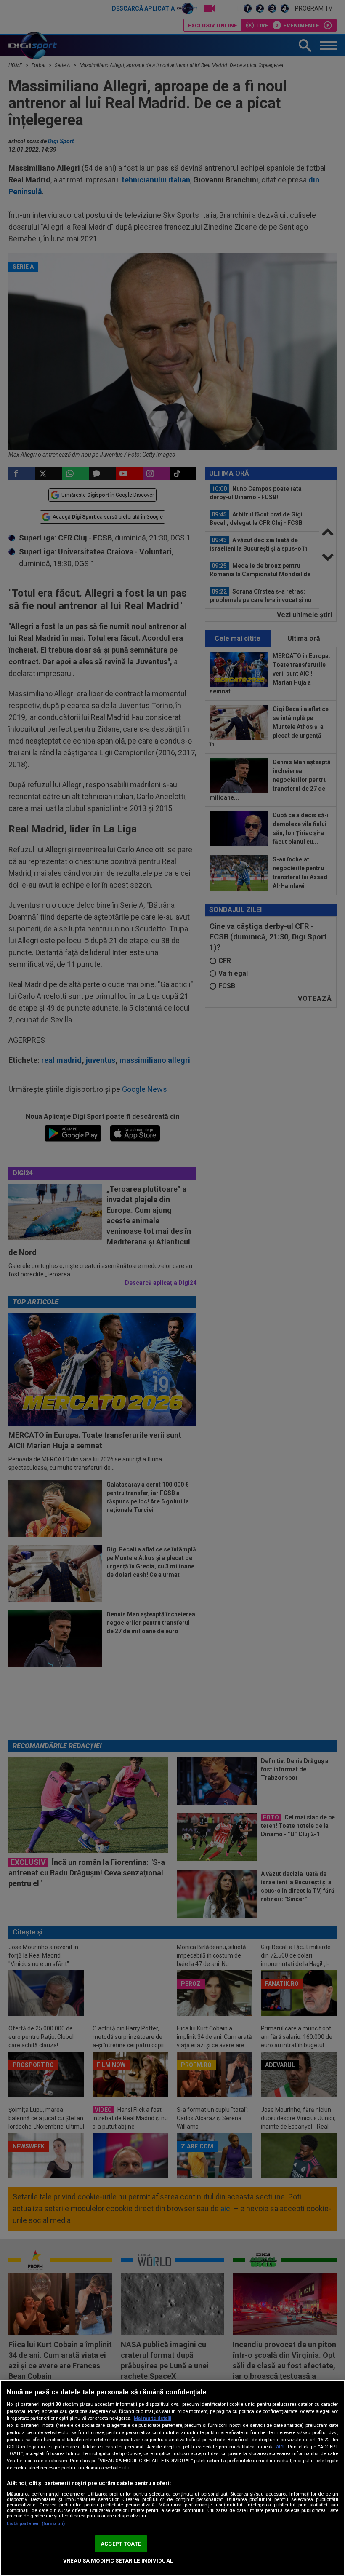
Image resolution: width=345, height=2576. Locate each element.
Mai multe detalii (153, 2418)
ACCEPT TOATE (121, 2544)
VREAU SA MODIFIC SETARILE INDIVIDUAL (118, 2561)
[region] (172, 2478)
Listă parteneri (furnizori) (36, 2524)
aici (280, 2447)
